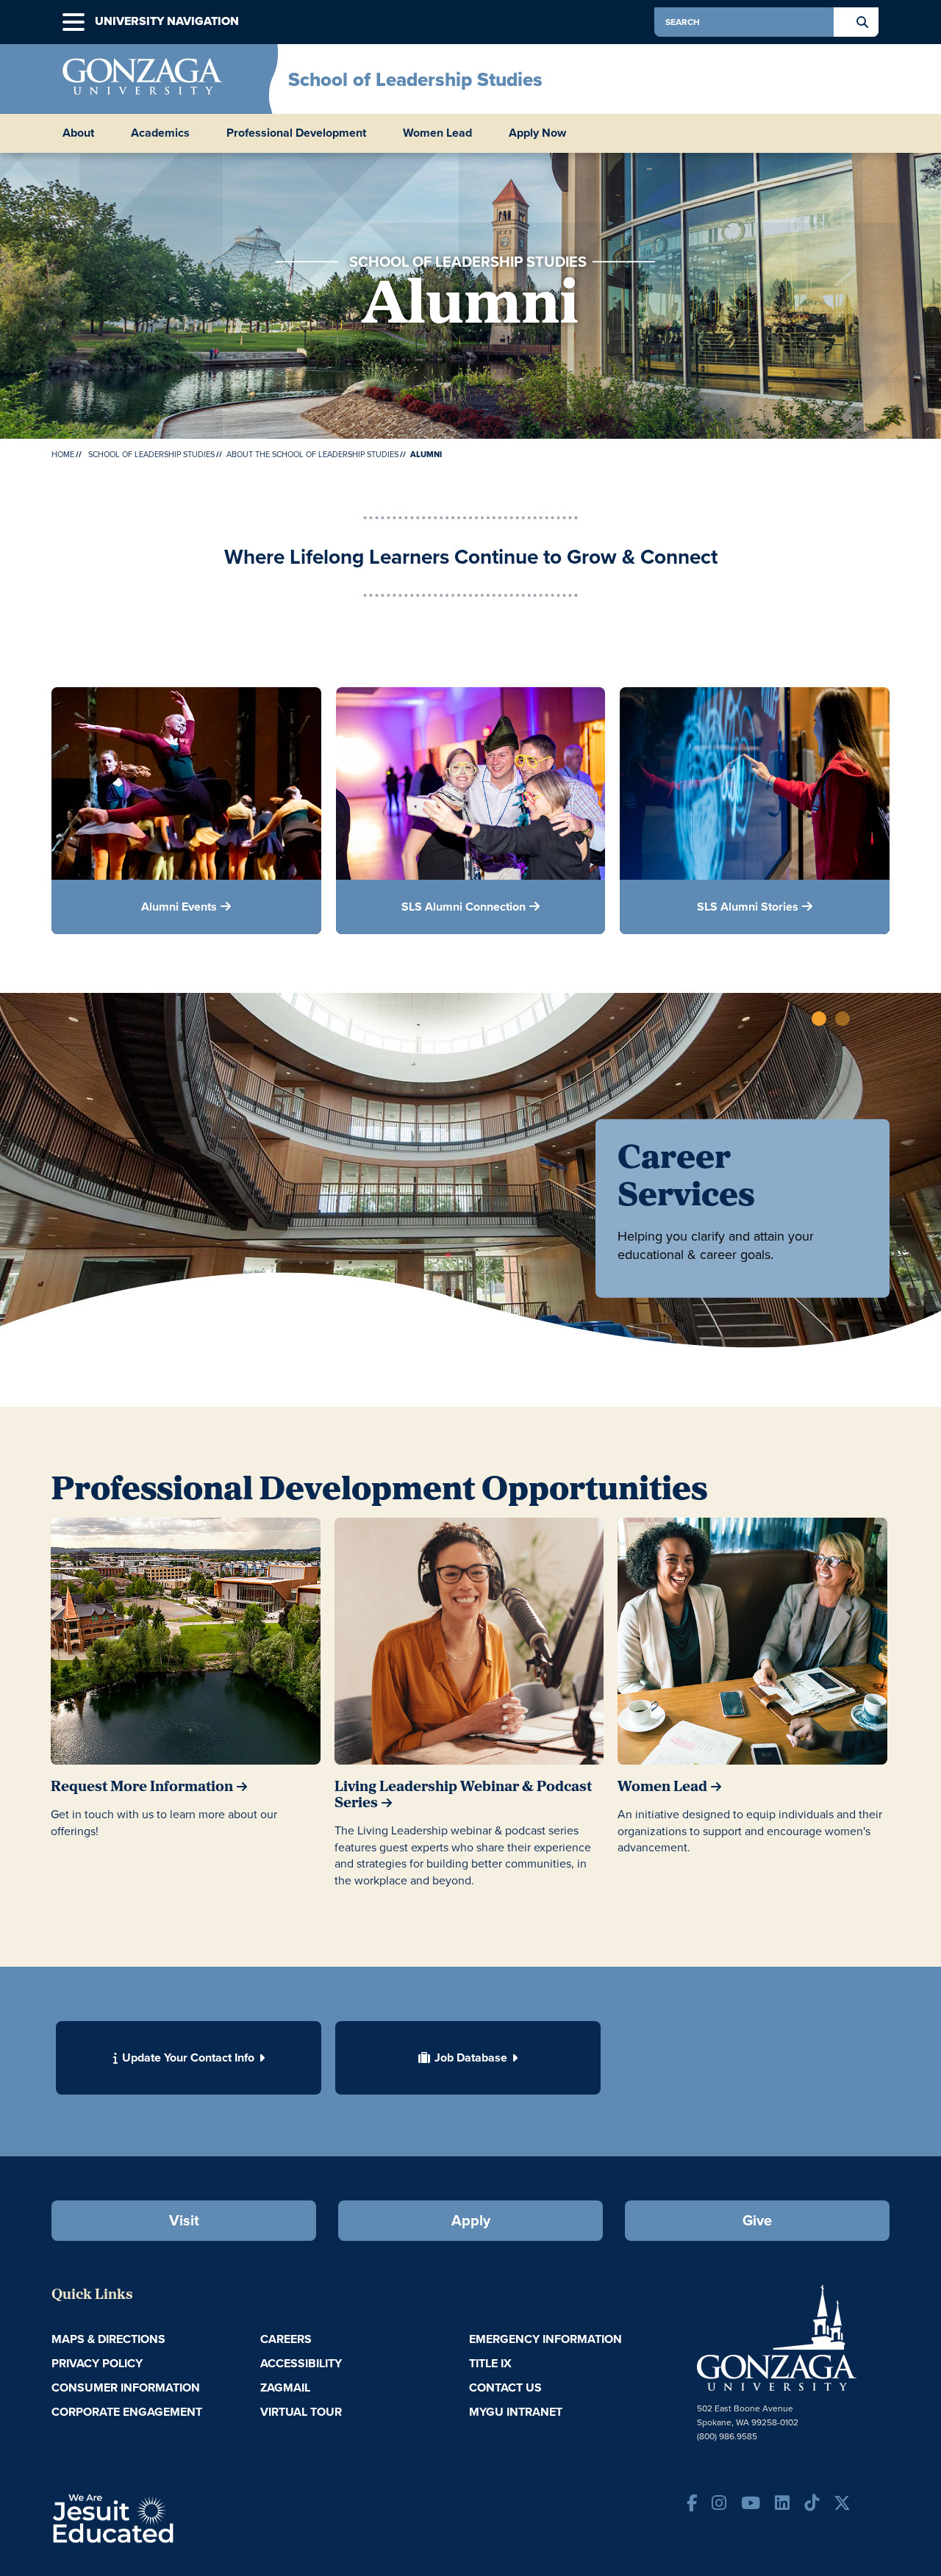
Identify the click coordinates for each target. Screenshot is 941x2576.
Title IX (490, 2363)
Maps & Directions (108, 2339)
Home (63, 454)
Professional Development (296, 133)
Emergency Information (545, 2339)
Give (757, 2220)
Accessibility (301, 2363)
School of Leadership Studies (415, 79)
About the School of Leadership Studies (312, 454)
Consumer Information (126, 2387)
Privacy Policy (97, 2363)
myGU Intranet (516, 2412)
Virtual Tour (301, 2412)
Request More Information (142, 1787)
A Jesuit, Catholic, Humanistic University (176, 2517)
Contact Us (505, 2387)
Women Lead (437, 133)
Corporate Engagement (127, 2412)
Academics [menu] (160, 133)
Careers (286, 2339)
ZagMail (285, 2387)
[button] (74, 22)
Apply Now (537, 133)
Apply (471, 2220)
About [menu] (78, 133)
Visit (184, 2220)
